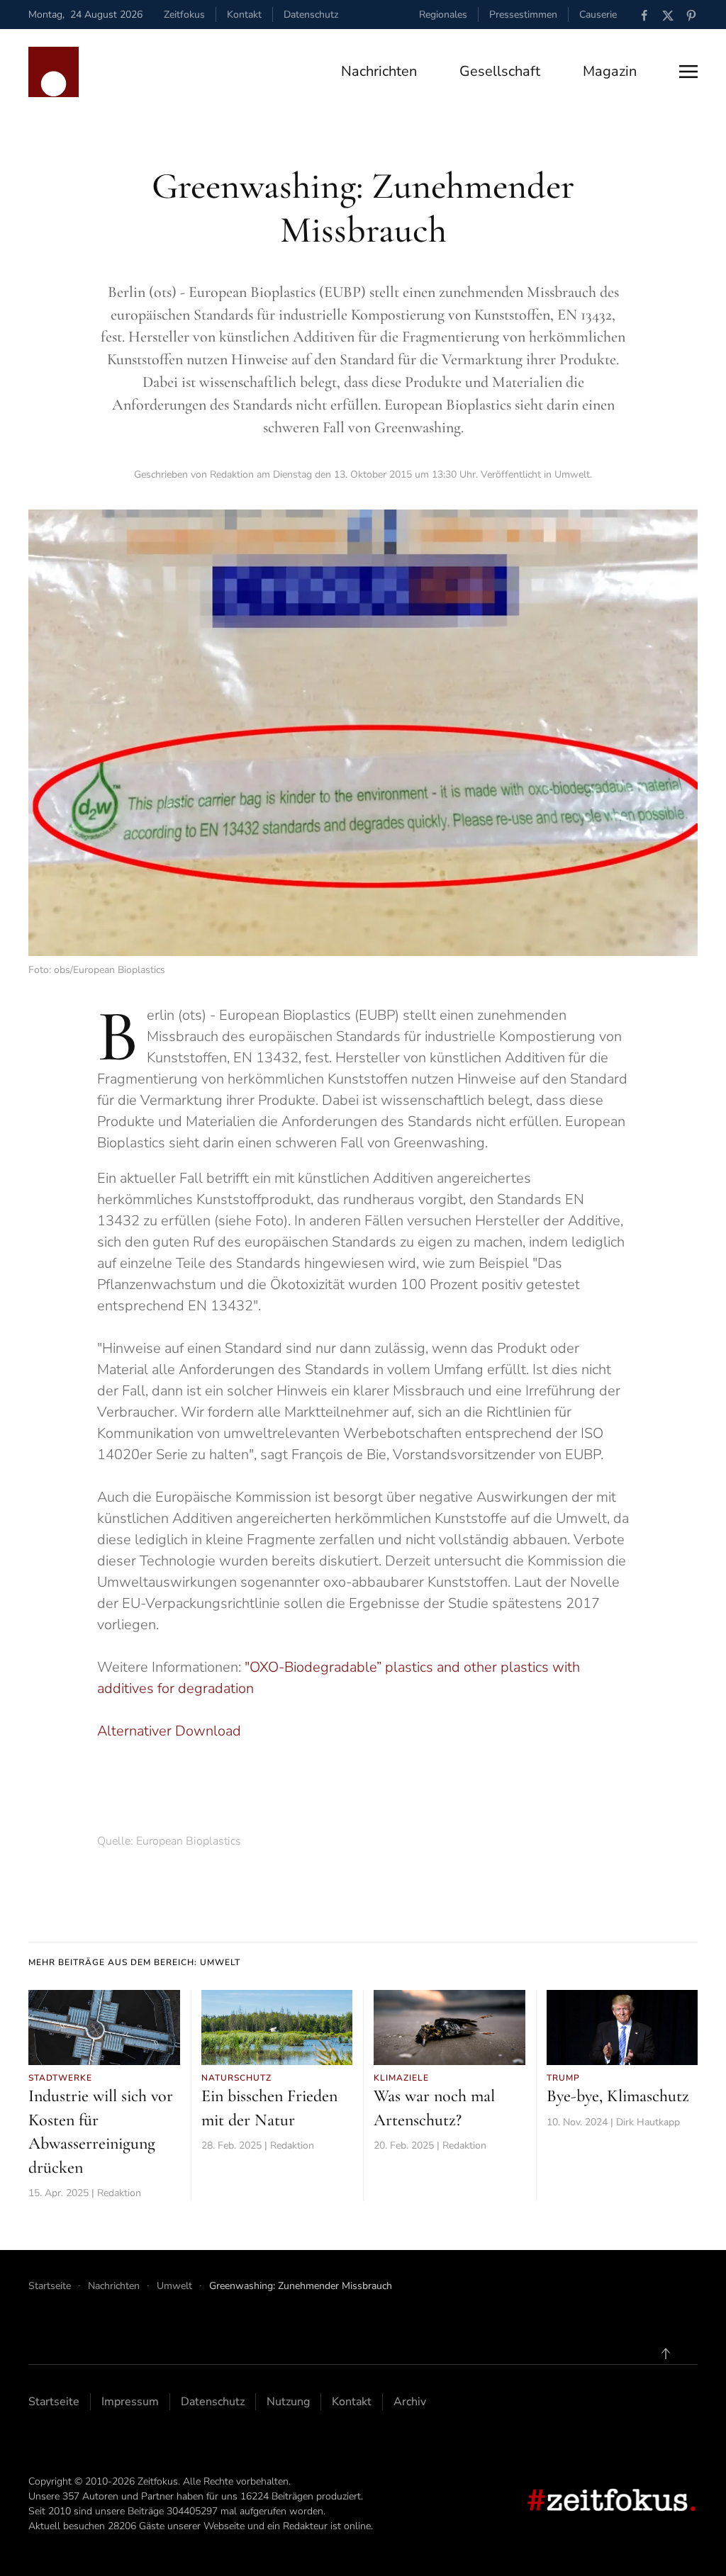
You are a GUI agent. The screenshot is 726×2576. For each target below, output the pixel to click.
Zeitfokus (184, 15)
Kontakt (244, 15)
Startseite (54, 2402)
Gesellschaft (500, 71)
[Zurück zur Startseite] (54, 72)
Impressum (130, 2402)
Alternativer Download (169, 1731)
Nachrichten (379, 71)
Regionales (443, 15)
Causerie (598, 15)
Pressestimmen (523, 15)
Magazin (610, 71)
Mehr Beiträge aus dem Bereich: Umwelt (134, 1962)
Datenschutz (311, 15)
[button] (688, 72)
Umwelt (572, 474)
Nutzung (288, 2402)
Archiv (410, 2402)
